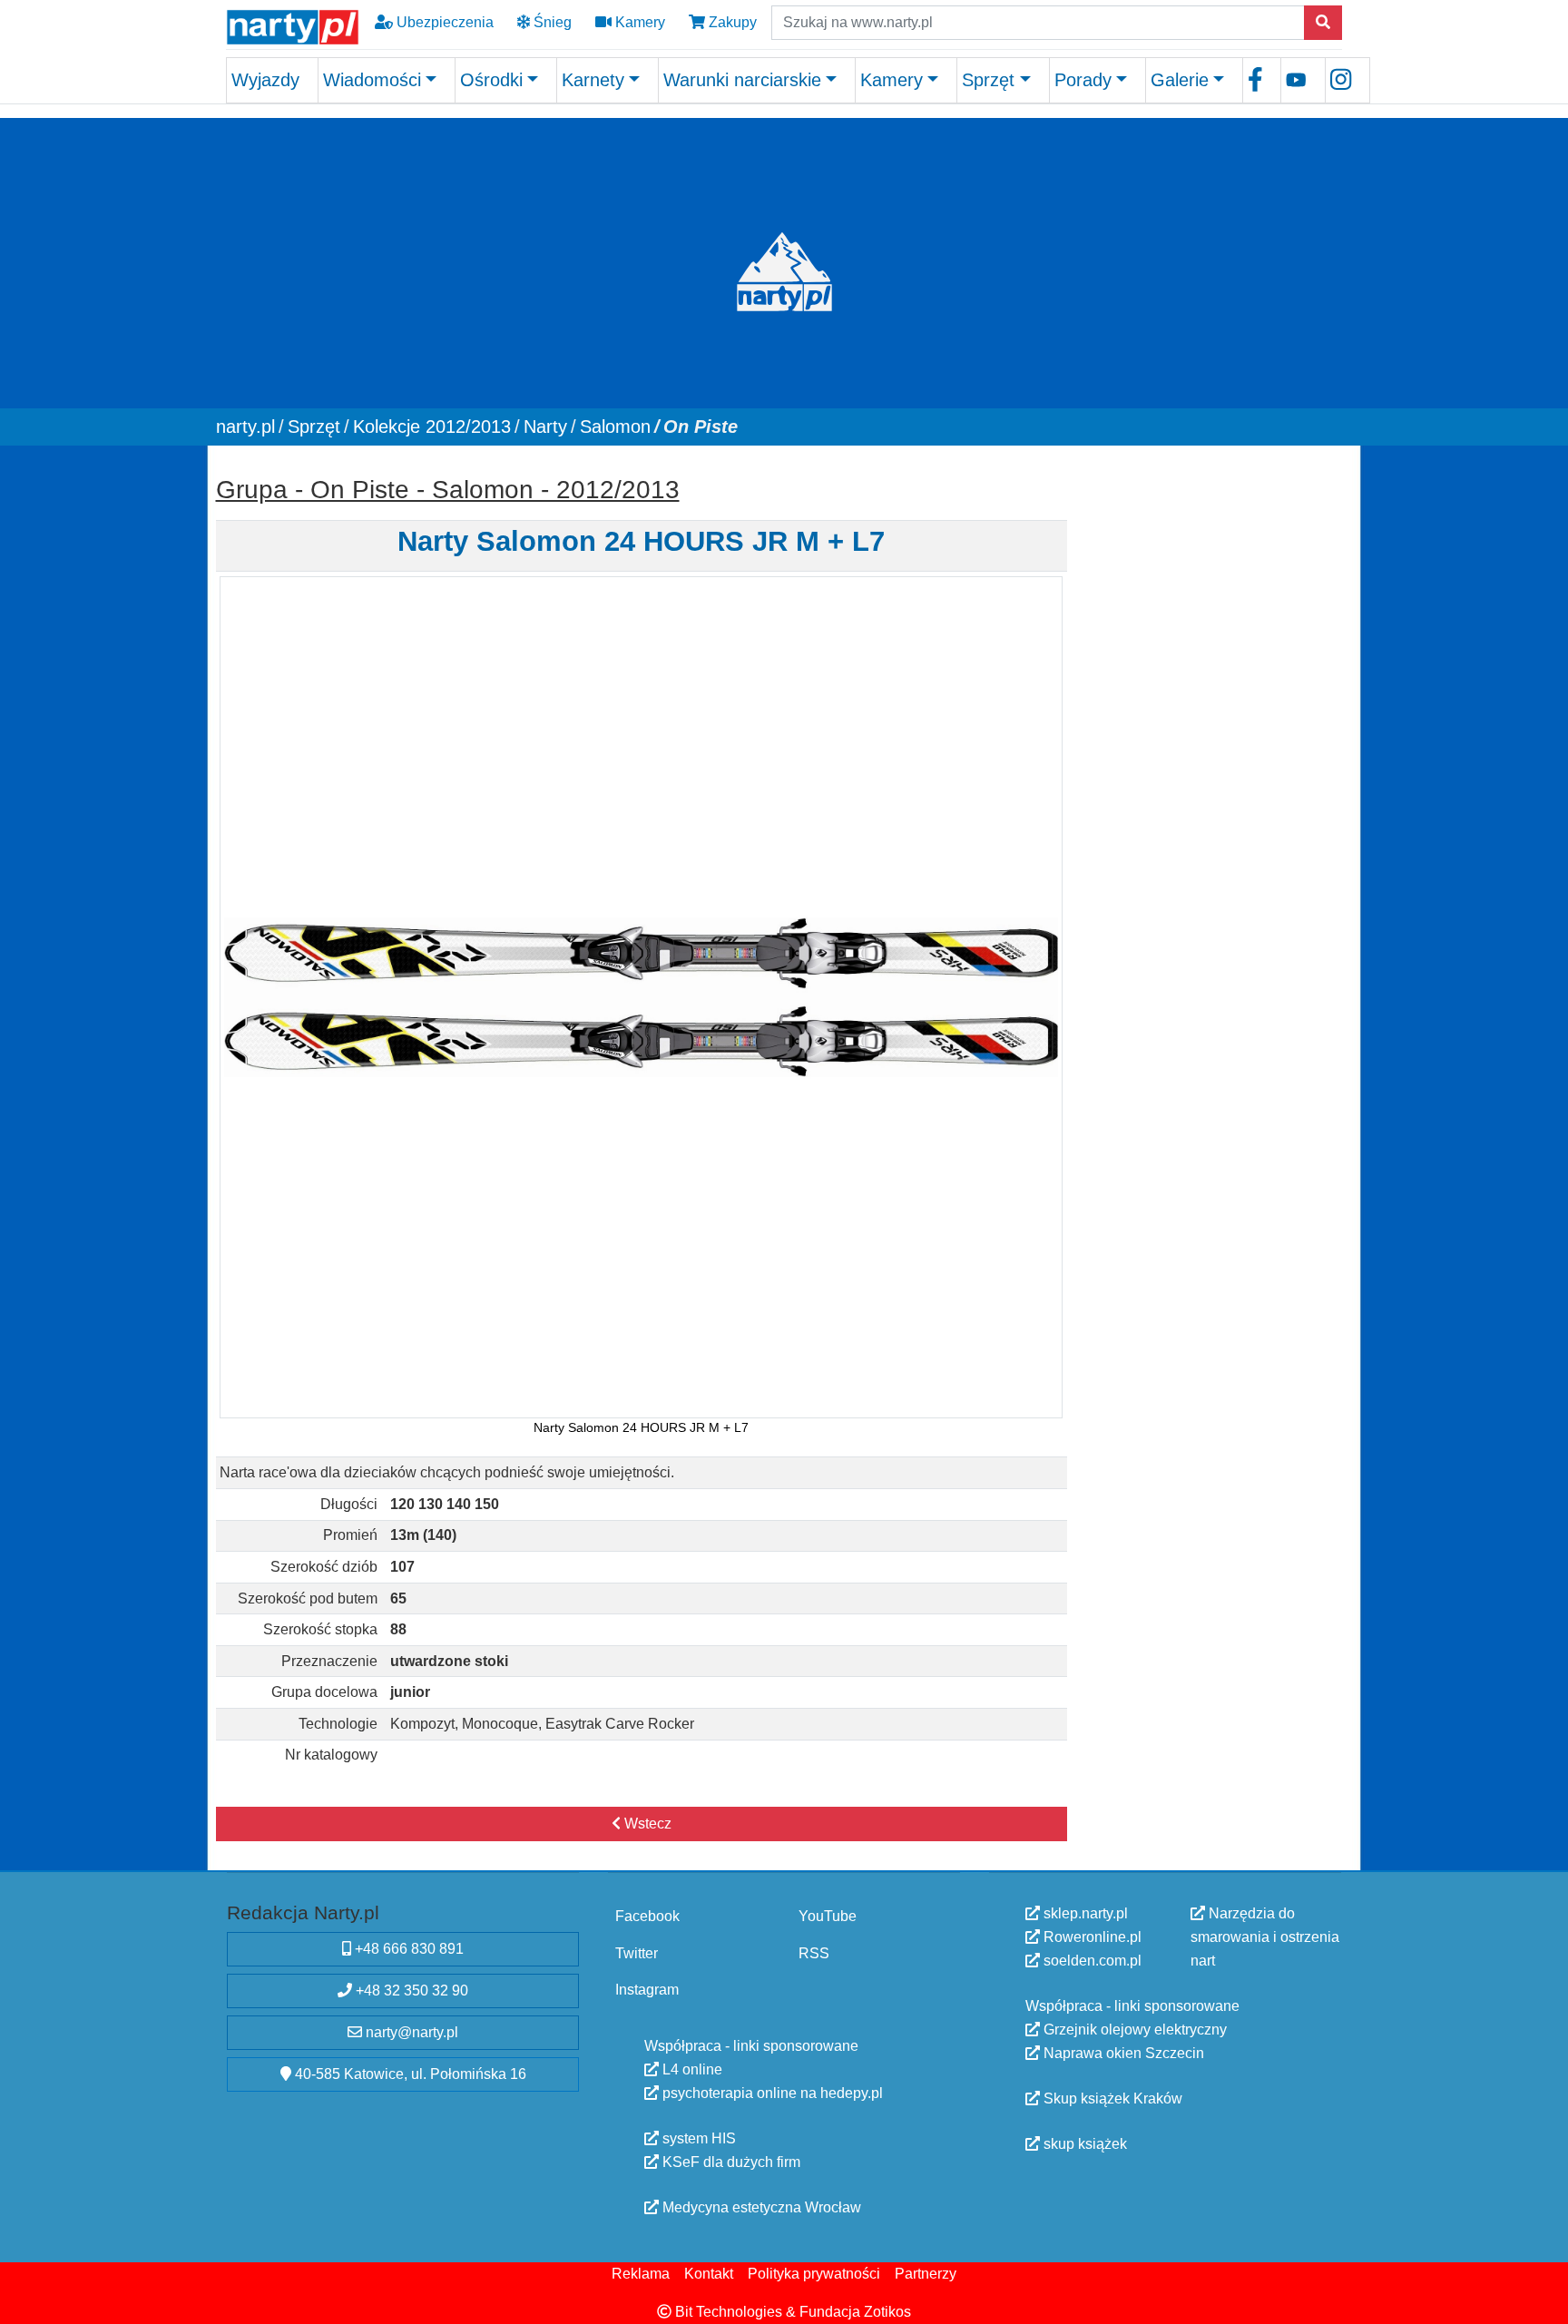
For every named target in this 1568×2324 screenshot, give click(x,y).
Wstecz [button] (646, 1824)
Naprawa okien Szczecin (1122, 2053)
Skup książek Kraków (1111, 2098)
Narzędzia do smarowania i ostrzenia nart (1265, 1937)
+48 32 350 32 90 (410, 1991)
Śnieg (551, 22)
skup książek (1083, 2144)
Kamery (638, 22)
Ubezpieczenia (443, 22)
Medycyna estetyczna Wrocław (760, 2206)
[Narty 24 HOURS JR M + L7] (641, 996)
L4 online (691, 2069)
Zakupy (731, 22)
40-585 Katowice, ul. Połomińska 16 (409, 2074)
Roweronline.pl (1091, 1937)
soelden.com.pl (1091, 1961)
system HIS (697, 2138)
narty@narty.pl (410, 2032)
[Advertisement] (1213, 581)
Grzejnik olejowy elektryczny (1133, 2030)
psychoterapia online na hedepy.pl (771, 2092)
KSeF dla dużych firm (730, 2161)
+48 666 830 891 (407, 1949)
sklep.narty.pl (1084, 1913)
